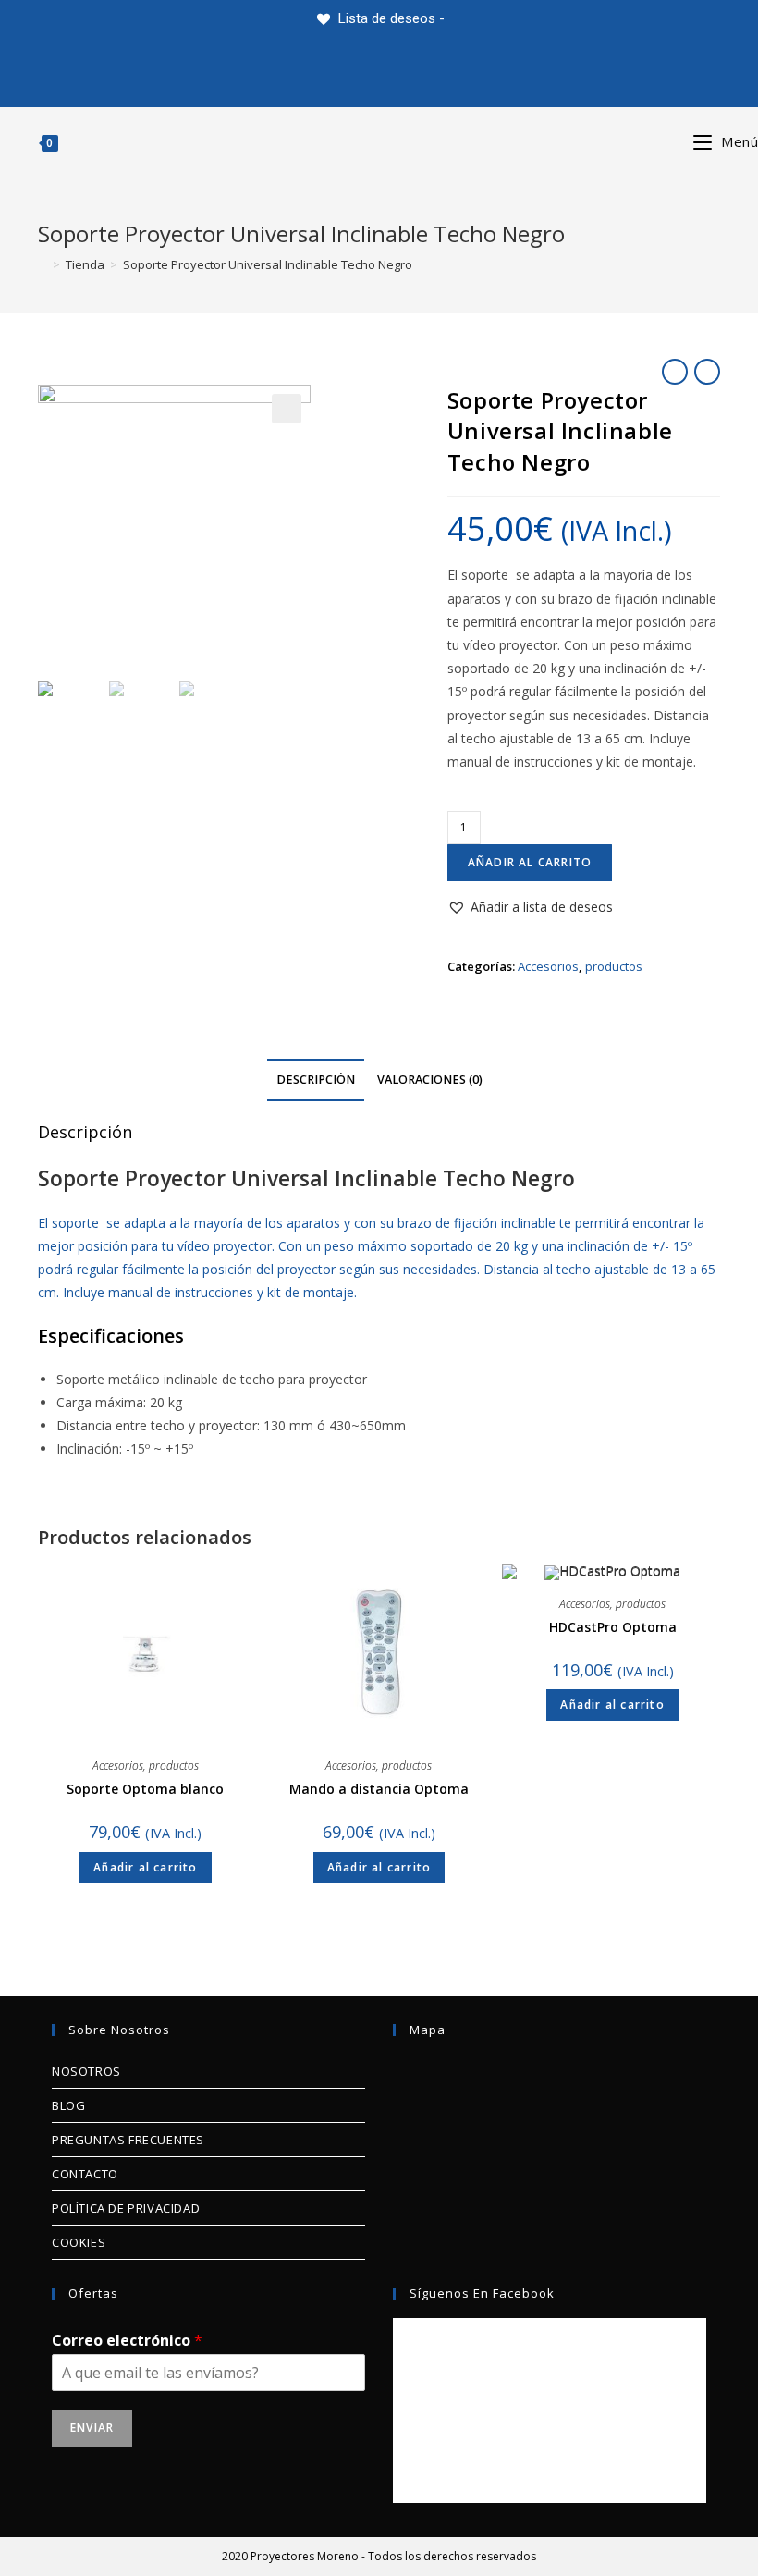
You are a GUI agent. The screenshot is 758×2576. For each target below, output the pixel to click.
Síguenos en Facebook (482, 2293)
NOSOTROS (86, 2071)
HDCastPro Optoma (613, 1627)
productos (614, 966)
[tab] (316, 1080)
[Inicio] (43, 264)
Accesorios (548, 966)
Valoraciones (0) (430, 1079)
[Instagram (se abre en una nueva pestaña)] (447, 72)
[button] (530, 907)
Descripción (316, 1079)
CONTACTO (85, 2174)
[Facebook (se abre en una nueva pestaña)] (311, 72)
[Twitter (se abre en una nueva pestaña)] (175, 72)
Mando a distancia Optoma (379, 1789)
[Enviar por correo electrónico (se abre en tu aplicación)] (583, 72)
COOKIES (79, 2242)
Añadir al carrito (530, 862)
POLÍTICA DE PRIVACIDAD (126, 2208)
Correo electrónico (127, 2341)
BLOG (68, 2105)
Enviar (92, 2428)
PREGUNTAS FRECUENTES (128, 2140)
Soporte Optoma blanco (145, 1789)
